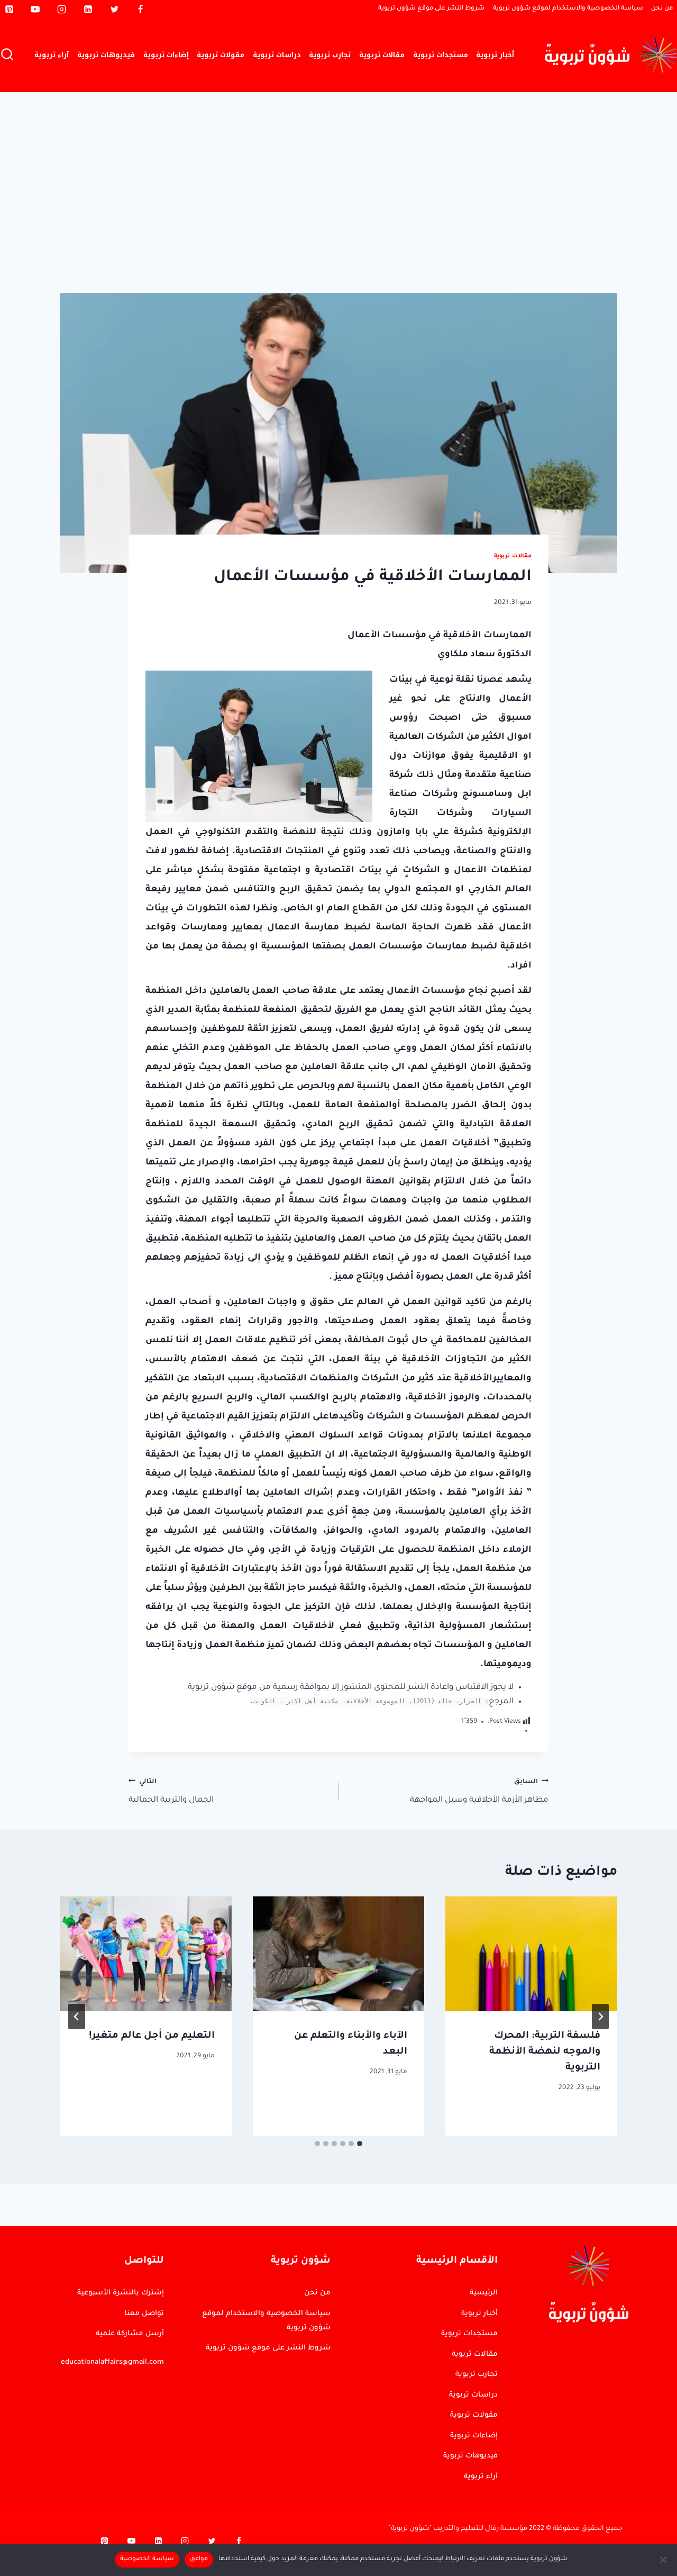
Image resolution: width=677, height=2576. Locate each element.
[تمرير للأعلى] (627, 2272)
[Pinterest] (9, 9)
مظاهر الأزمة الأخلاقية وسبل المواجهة (479, 1791)
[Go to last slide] (600, 2017)
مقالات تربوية (382, 55)
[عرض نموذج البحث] (7, 55)
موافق (199, 2559)
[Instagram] (62, 9)
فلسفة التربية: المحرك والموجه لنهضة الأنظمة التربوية (545, 2052)
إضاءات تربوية (166, 55)
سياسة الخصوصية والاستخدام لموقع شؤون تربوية (568, 9)
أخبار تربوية (495, 55)
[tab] (360, 2144)
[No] (664, 2560)
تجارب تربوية (330, 55)
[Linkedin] (88, 9)
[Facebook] (141, 9)
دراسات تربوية (277, 55)
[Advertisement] (338, 171)
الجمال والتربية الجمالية (171, 1791)
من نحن (662, 9)
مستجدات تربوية (441, 55)
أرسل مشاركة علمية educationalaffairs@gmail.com (112, 2348)
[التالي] (77, 2017)
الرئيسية (484, 2293)
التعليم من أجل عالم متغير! (152, 2036)
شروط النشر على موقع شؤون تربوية (431, 9)
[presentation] (531, 1954)
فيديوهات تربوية (106, 55)
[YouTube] (35, 9)
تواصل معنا (144, 2314)
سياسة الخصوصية (147, 2559)
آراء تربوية (52, 55)
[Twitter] (114, 9)
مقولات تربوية (221, 55)
